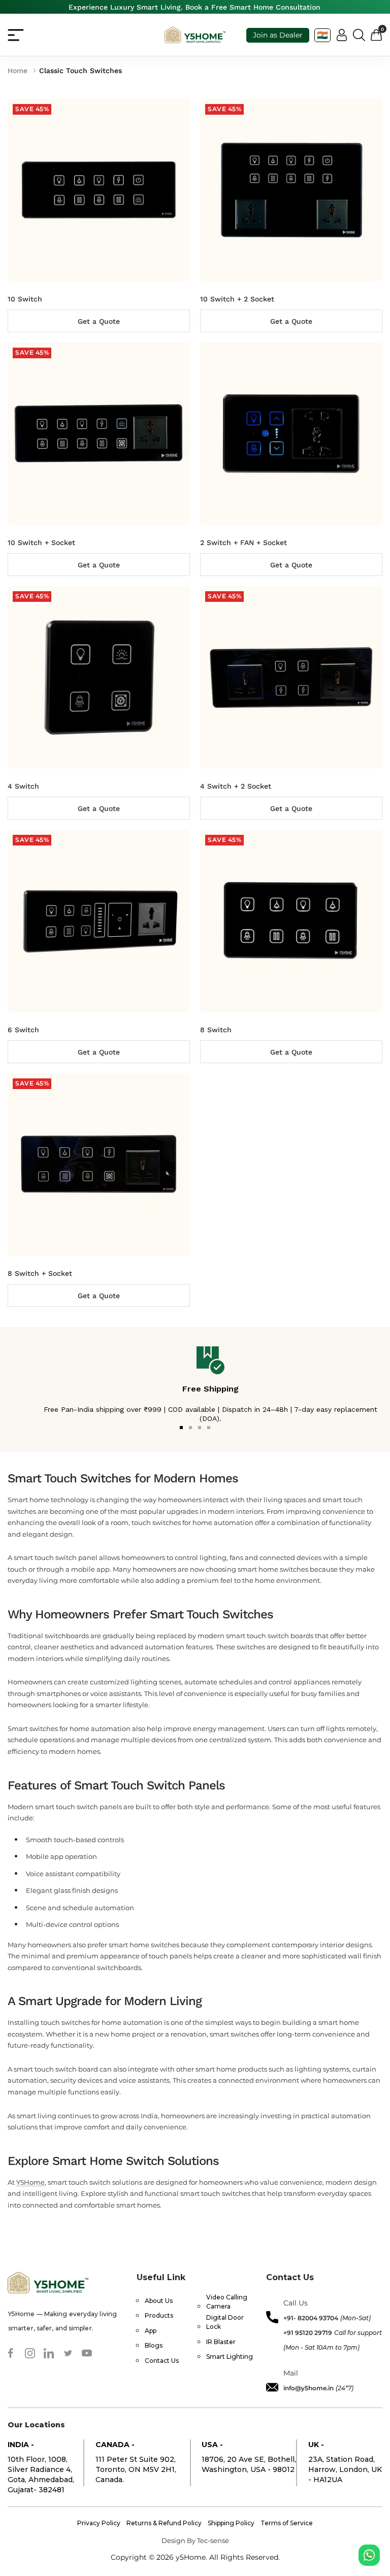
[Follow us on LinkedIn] (49, 2353)
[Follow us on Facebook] (11, 2353)
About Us (159, 2301)
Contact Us (162, 2361)
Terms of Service (287, 2523)
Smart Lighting (230, 2357)
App (151, 2331)
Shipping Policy (231, 2523)
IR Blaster (221, 2342)
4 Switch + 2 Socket (236, 786)
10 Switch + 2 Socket (237, 299)
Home (18, 71)
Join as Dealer (278, 35)
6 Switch (23, 1030)
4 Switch (23, 786)
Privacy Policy (99, 2523)
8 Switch (216, 1030)
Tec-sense (213, 2540)
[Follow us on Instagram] (30, 2353)
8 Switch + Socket (40, 1273)
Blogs (154, 2345)
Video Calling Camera (227, 2302)
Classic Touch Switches (80, 71)
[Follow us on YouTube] (87, 2353)
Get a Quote (99, 321)
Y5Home (30, 2182)
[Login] (342, 35)
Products (159, 2315)
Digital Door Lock (225, 2322)
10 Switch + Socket (41, 543)
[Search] (359, 35)
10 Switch (25, 299)
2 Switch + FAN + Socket (243, 543)
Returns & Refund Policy (164, 2523)
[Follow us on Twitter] (68, 2353)
